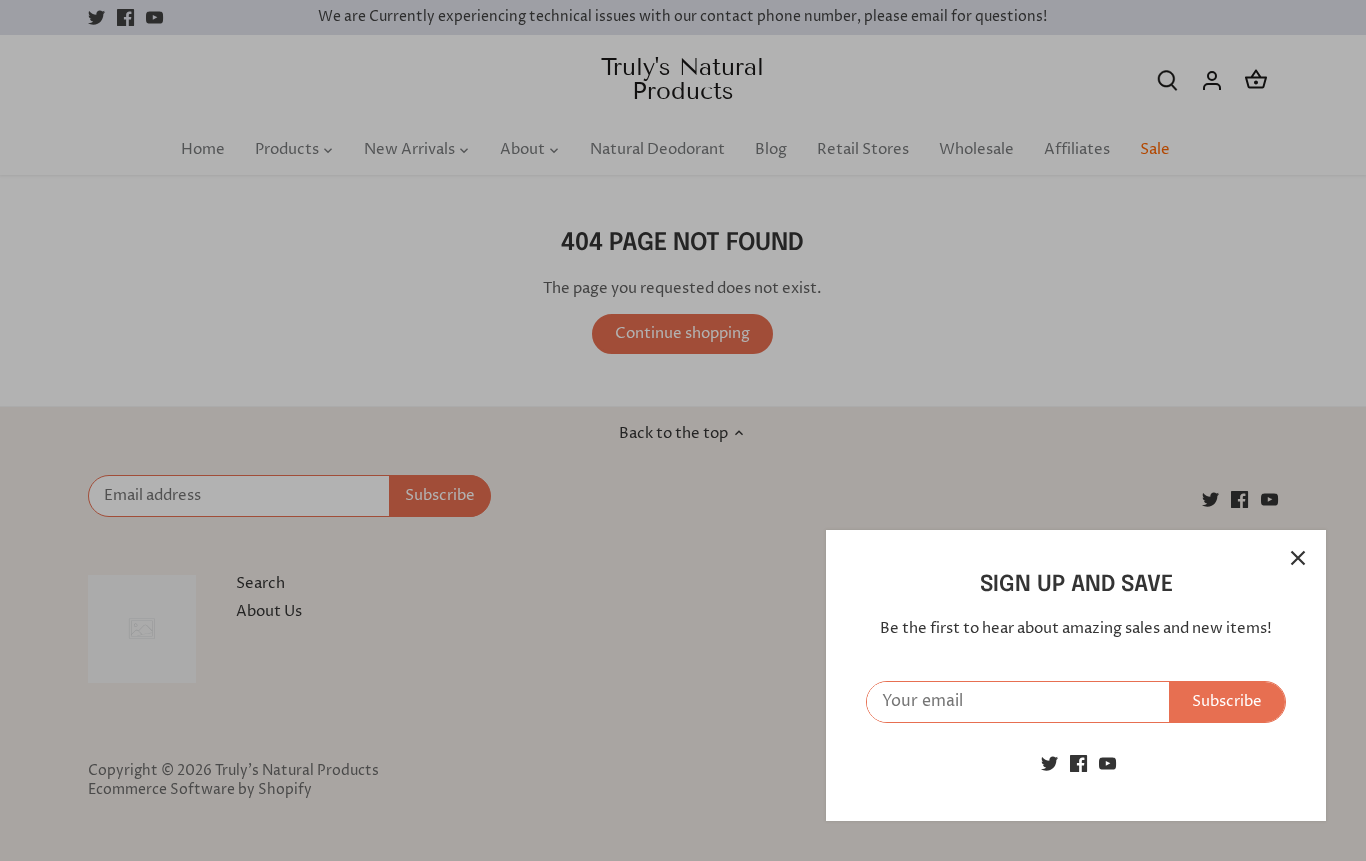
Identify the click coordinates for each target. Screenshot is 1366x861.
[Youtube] (1107, 763)
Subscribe (1227, 701)
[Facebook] (1078, 763)
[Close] (1298, 558)
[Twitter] (1049, 763)
